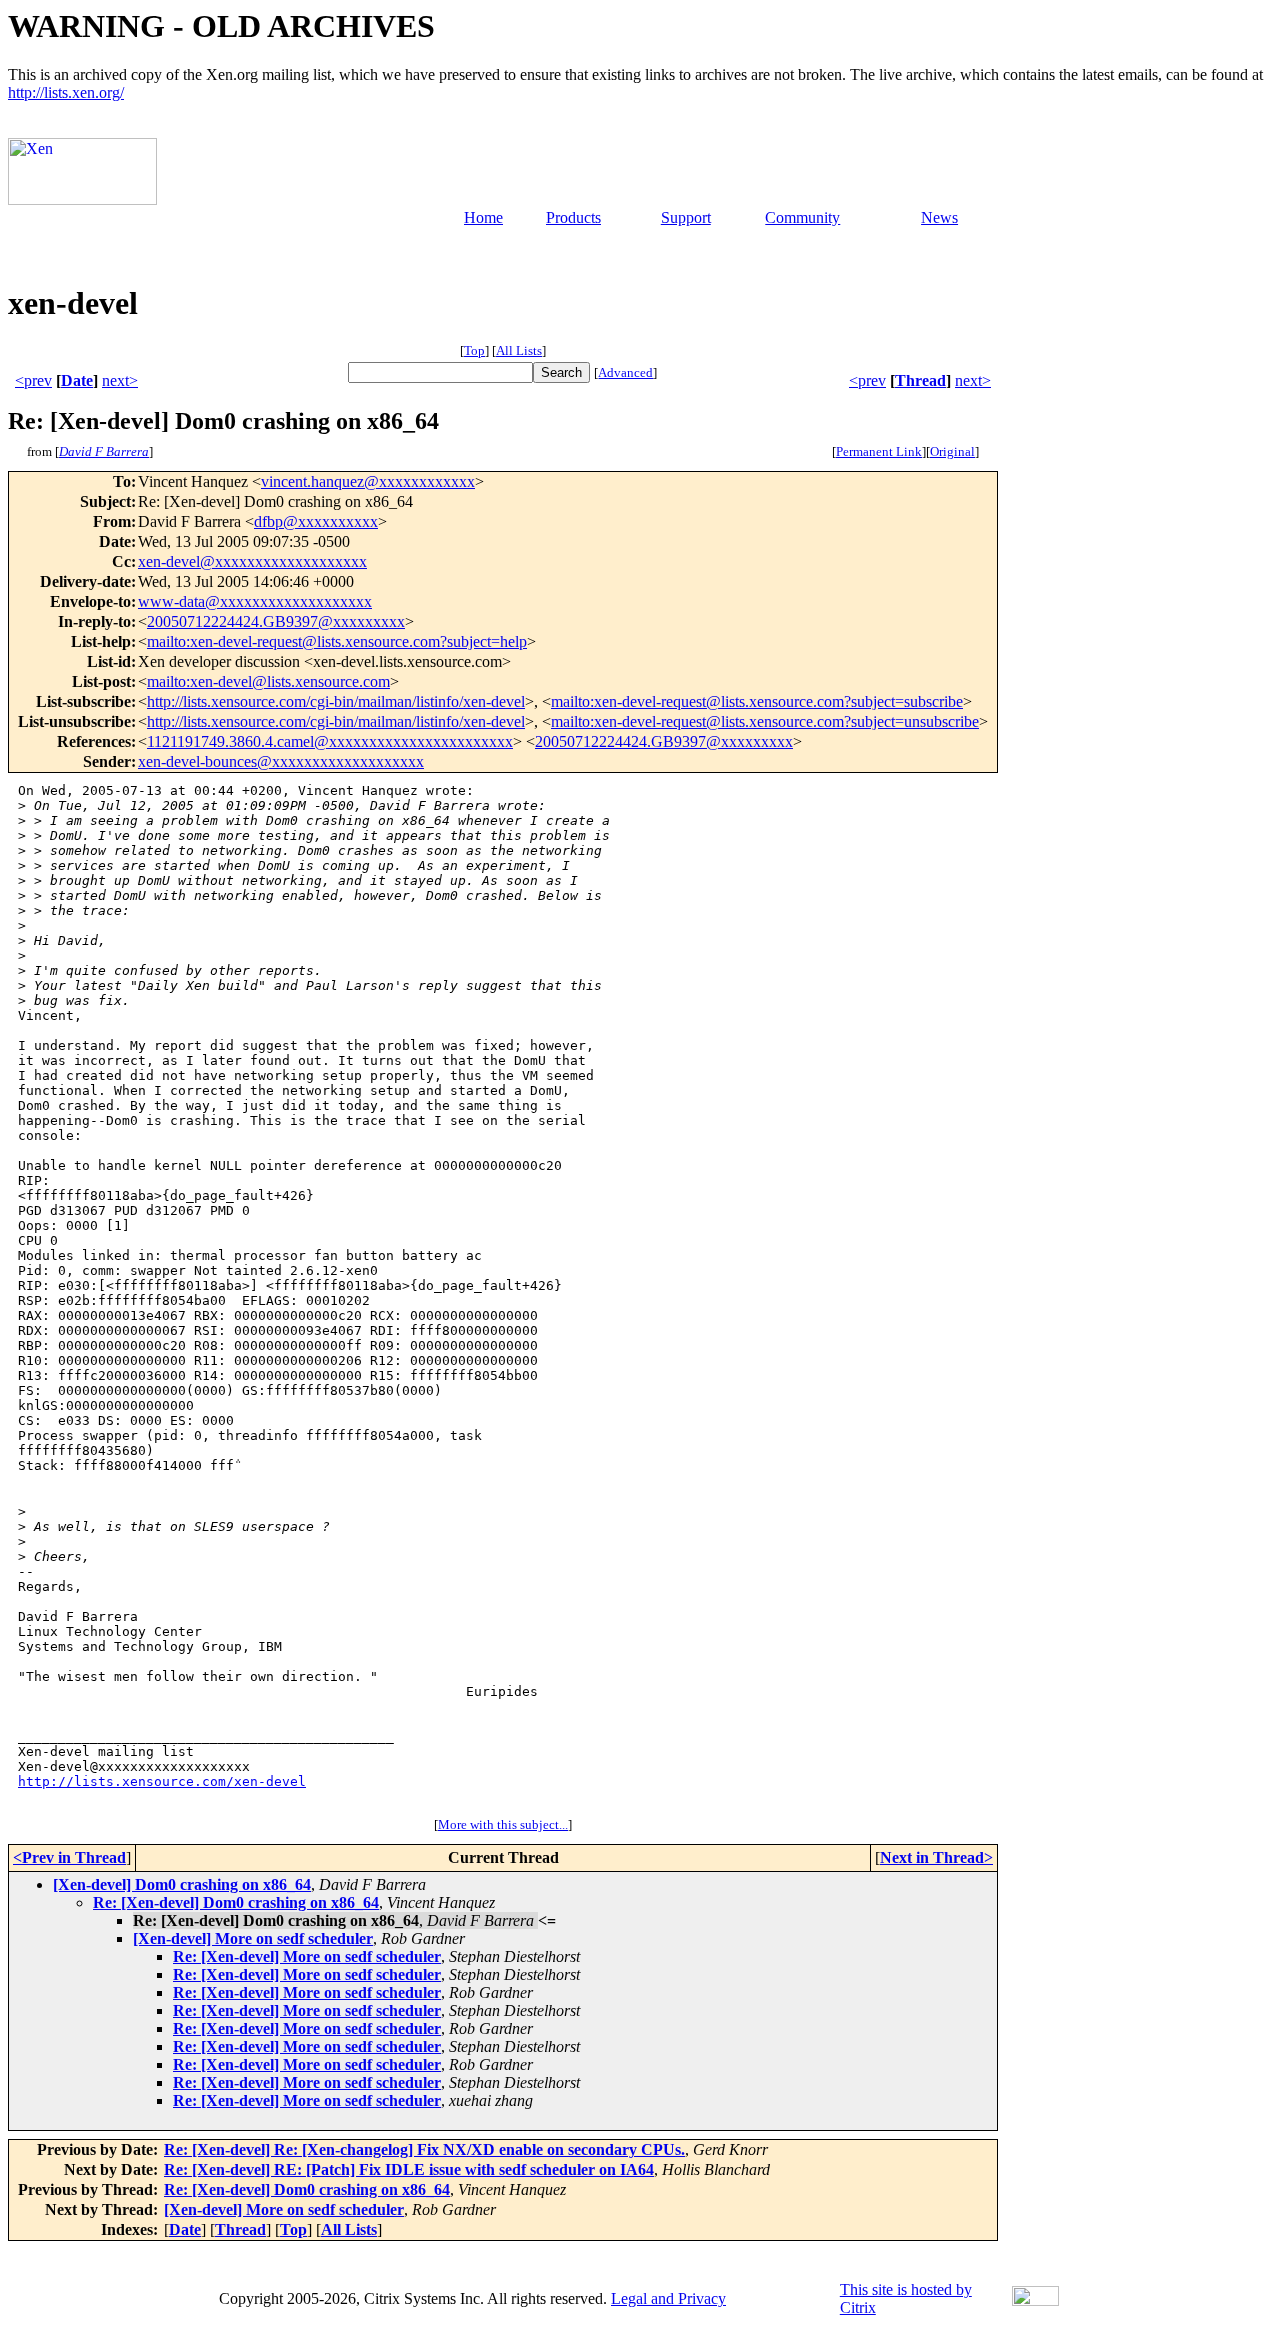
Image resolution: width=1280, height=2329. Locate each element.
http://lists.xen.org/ (66, 92)
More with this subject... (503, 1824)
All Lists (519, 350)
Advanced (625, 372)
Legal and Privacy (668, 2298)
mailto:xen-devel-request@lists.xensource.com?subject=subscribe (757, 701)
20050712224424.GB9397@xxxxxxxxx (276, 621)
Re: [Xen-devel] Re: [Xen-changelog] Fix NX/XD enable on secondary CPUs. (424, 2149)
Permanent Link (879, 451)
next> (120, 380)
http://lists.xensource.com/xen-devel (162, 1781)
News (939, 217)
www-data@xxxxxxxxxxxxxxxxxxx (255, 601)
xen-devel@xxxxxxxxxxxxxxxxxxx (252, 561)
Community (802, 217)
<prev (33, 380)
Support (686, 217)
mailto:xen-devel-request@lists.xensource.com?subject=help (337, 641)
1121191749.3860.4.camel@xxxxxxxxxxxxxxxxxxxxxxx (330, 741)
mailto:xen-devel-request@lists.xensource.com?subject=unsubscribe (765, 721)
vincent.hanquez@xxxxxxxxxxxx (368, 481)
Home (483, 217)
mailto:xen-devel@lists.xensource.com (268, 681)
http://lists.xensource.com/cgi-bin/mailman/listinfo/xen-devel (336, 701)
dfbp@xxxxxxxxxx (316, 521)
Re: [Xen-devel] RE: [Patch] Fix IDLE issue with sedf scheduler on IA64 (409, 2169)
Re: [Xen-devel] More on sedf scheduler (307, 1956)
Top (474, 350)
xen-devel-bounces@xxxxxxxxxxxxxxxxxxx (281, 761)
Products (573, 217)
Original (952, 451)
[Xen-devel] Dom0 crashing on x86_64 (182, 1884)
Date (77, 380)
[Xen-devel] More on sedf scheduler (253, 1938)
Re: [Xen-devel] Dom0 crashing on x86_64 (236, 1902)
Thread (920, 380)
